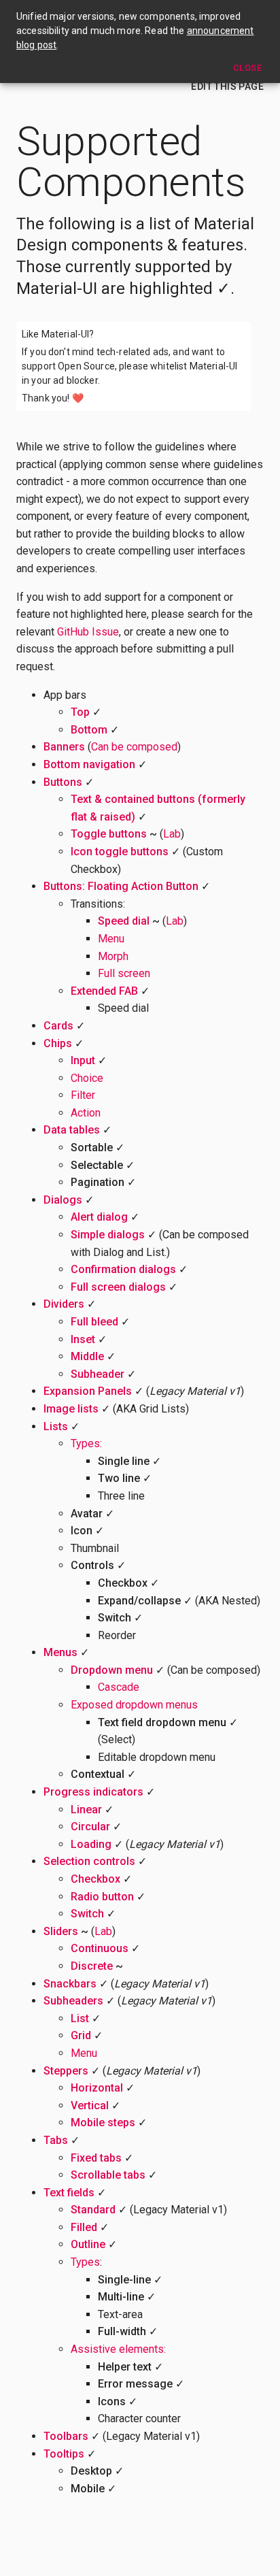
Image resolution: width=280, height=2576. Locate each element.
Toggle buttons (109, 834)
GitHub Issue (88, 632)
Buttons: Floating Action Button (121, 886)
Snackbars (70, 1984)
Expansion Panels (88, 1391)
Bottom (89, 730)
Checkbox (95, 1879)
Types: (86, 1443)
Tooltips (64, 2454)
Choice (87, 1078)
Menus (60, 1652)
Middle (87, 1356)
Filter (83, 1095)
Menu (111, 939)
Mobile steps (103, 2123)
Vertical (90, 2106)
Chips (58, 1043)
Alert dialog (99, 1217)
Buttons (63, 782)
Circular (90, 1827)
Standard (93, 2210)
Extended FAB (104, 991)
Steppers (66, 2071)
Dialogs (63, 1200)
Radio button (102, 1897)
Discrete (92, 1966)
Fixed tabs (96, 2158)
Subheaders (73, 2001)
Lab (172, 834)
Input (83, 1060)
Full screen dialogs (118, 1287)
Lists (56, 1426)
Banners (64, 747)
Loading (91, 1844)
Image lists (71, 1409)
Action (86, 1113)
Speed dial (124, 921)
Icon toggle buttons (120, 852)
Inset (83, 1339)
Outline (88, 2244)
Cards (58, 1026)
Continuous (100, 1948)
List (80, 2018)
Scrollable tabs (108, 2175)
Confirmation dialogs (123, 1269)
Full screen (124, 973)
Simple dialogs (108, 1235)
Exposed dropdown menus (134, 1705)
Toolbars (66, 2436)
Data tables (72, 1130)
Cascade (119, 1687)
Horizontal (97, 2088)
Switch (87, 1914)
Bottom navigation (89, 764)
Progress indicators (93, 1792)
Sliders (61, 1931)
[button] (227, 87)
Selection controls (89, 1861)
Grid (81, 2035)
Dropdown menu (112, 1670)
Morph (113, 956)
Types (85, 2262)
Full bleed (94, 1322)
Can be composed (134, 747)
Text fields (69, 2193)
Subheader (98, 1374)
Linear (86, 1810)
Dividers (64, 1304)
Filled (84, 2227)
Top (80, 712)
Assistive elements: (118, 2349)
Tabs (56, 2140)
